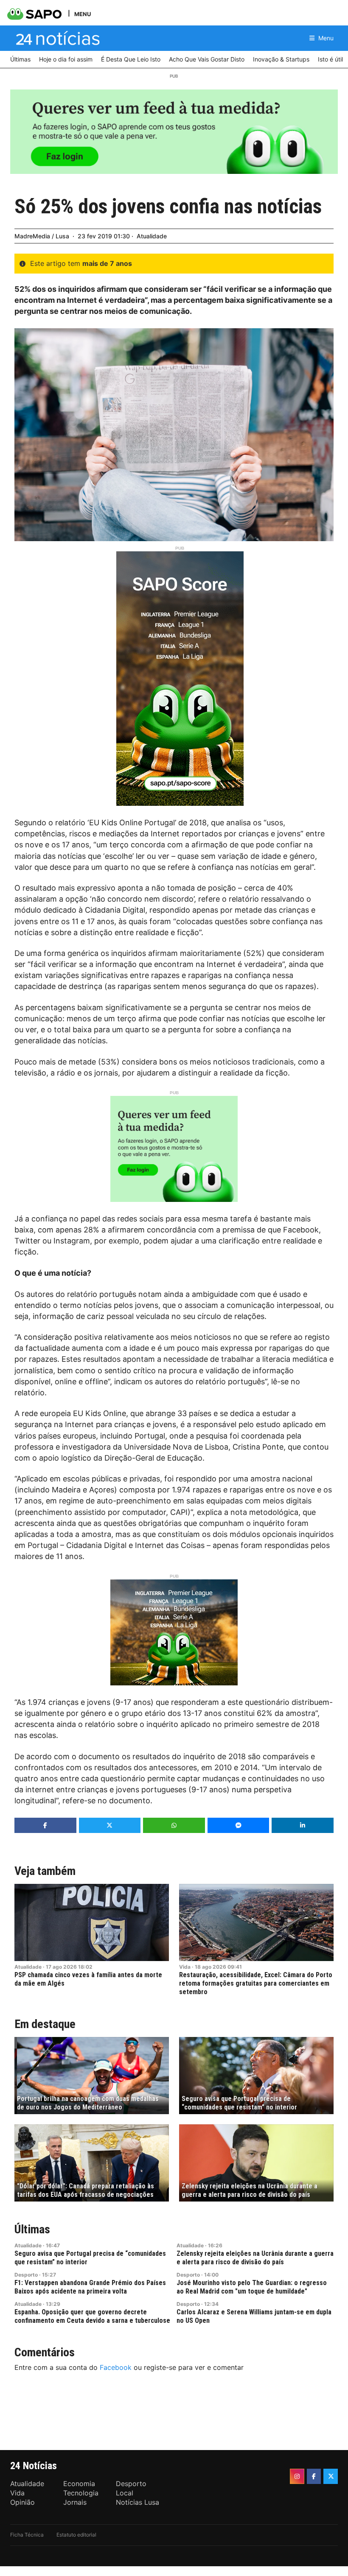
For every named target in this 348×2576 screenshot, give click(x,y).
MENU (83, 14)
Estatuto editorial (76, 2535)
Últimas (32, 2229)
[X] (331, 2476)
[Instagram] (297, 2476)
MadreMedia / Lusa (42, 236)
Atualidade (152, 236)
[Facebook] (314, 2476)
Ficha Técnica (27, 2535)
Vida (185, 1967)
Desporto (26, 2275)
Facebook (116, 2367)
